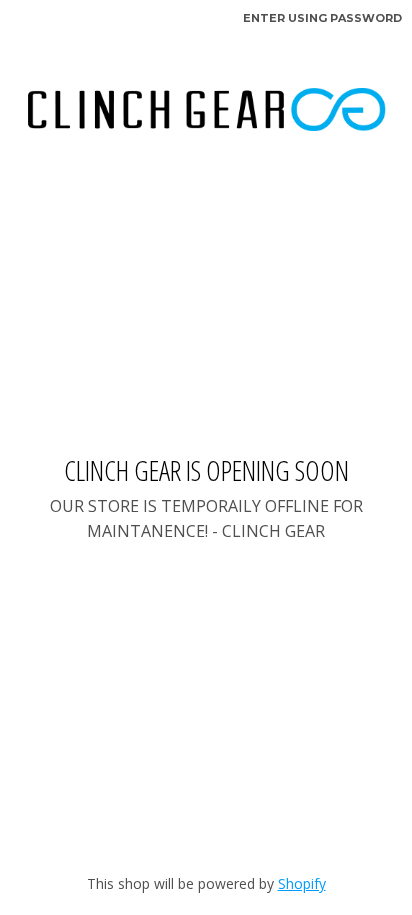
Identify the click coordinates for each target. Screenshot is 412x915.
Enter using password (322, 18)
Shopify (302, 883)
